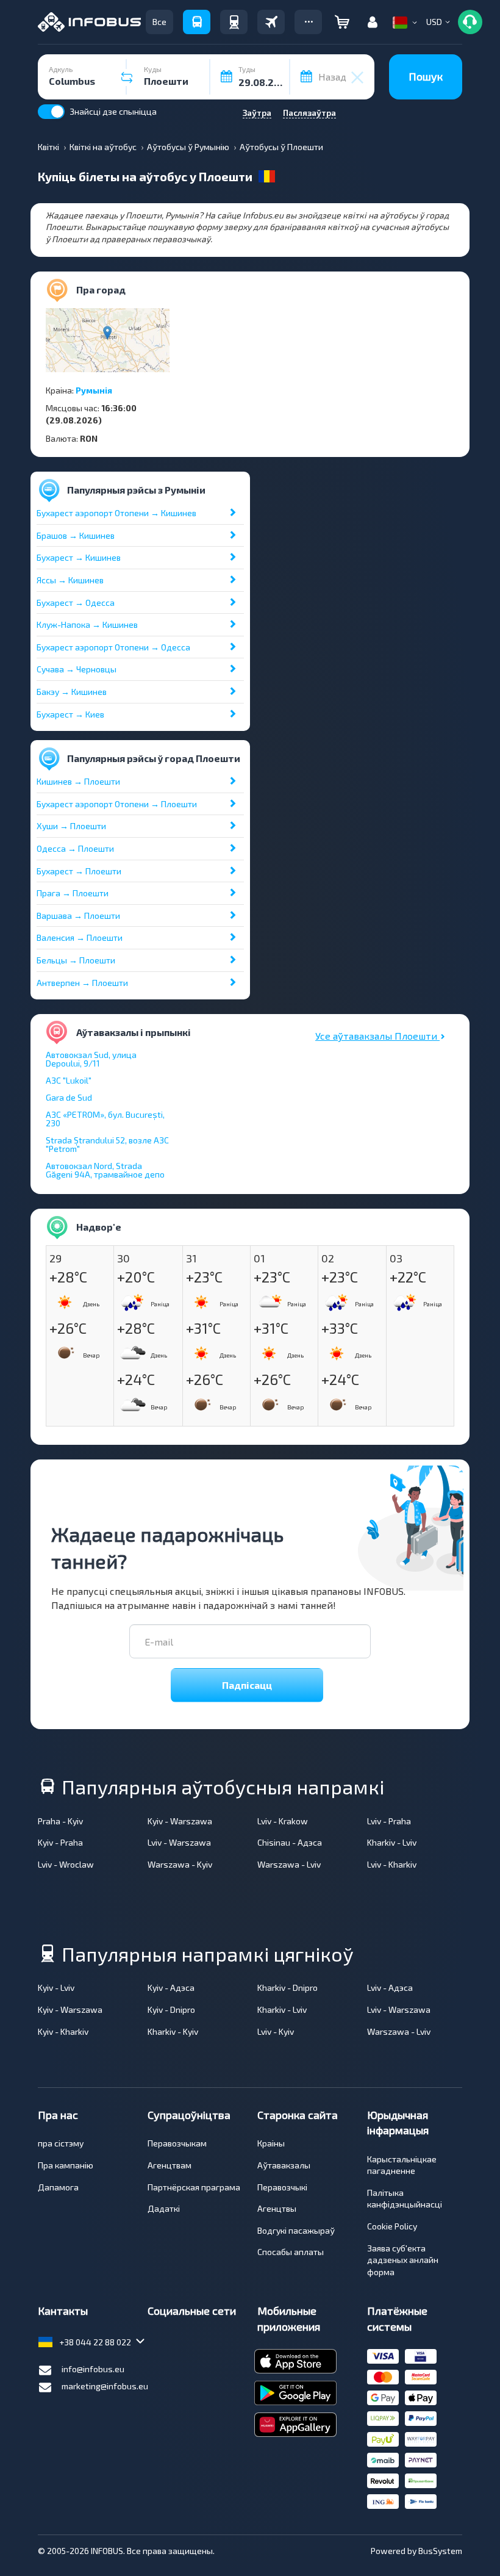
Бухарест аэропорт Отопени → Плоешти (117, 804)
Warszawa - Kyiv (180, 1864)
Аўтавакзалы (284, 2165)
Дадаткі (164, 2208)
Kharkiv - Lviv (392, 1842)
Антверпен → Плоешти (82, 983)
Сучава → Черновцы (77, 669)
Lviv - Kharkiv (392, 1864)
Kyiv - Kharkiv (63, 2031)
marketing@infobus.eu (105, 2386)
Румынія (94, 390)
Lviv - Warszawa (179, 1842)
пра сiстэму (61, 2143)
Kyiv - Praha (60, 1842)
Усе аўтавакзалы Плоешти (377, 1036)
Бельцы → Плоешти (76, 960)
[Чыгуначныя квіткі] (234, 22)
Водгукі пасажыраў (296, 2230)
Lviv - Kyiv (276, 2031)
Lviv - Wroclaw (66, 1864)
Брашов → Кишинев (76, 535)
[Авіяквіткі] (271, 22)
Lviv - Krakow (283, 1821)
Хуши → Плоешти (71, 826)
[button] (308, 22)
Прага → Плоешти (73, 893)
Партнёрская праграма (194, 2187)
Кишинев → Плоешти (78, 781)
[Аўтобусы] (197, 22)
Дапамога (58, 2187)
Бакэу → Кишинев (72, 692)
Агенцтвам (170, 2165)
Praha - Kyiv (60, 1821)
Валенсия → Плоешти (80, 937)
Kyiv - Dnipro (171, 2009)
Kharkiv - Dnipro (287, 1988)
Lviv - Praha (389, 1821)
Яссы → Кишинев (70, 580)
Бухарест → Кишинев (79, 557)
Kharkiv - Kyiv (173, 2031)
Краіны (271, 2143)
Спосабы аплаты (291, 2252)
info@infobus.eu (93, 2369)
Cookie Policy (392, 2226)
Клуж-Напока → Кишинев (87, 624)
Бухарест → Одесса (76, 603)
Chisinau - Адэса (290, 1842)
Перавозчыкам (177, 2143)
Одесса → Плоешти (75, 848)
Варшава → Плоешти (78, 916)
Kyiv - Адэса (171, 1988)
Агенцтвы (277, 2208)
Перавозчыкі (282, 2187)
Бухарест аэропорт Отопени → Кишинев (116, 513)
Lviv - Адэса (390, 1988)
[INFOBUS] (89, 22)
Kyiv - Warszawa (180, 1821)
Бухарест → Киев (70, 714)
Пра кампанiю (66, 2165)
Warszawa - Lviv (289, 1864)
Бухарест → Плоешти (79, 871)
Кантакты (63, 2311)
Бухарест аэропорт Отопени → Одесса (113, 647)
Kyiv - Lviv (56, 1988)
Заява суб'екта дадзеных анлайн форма (403, 2260)
